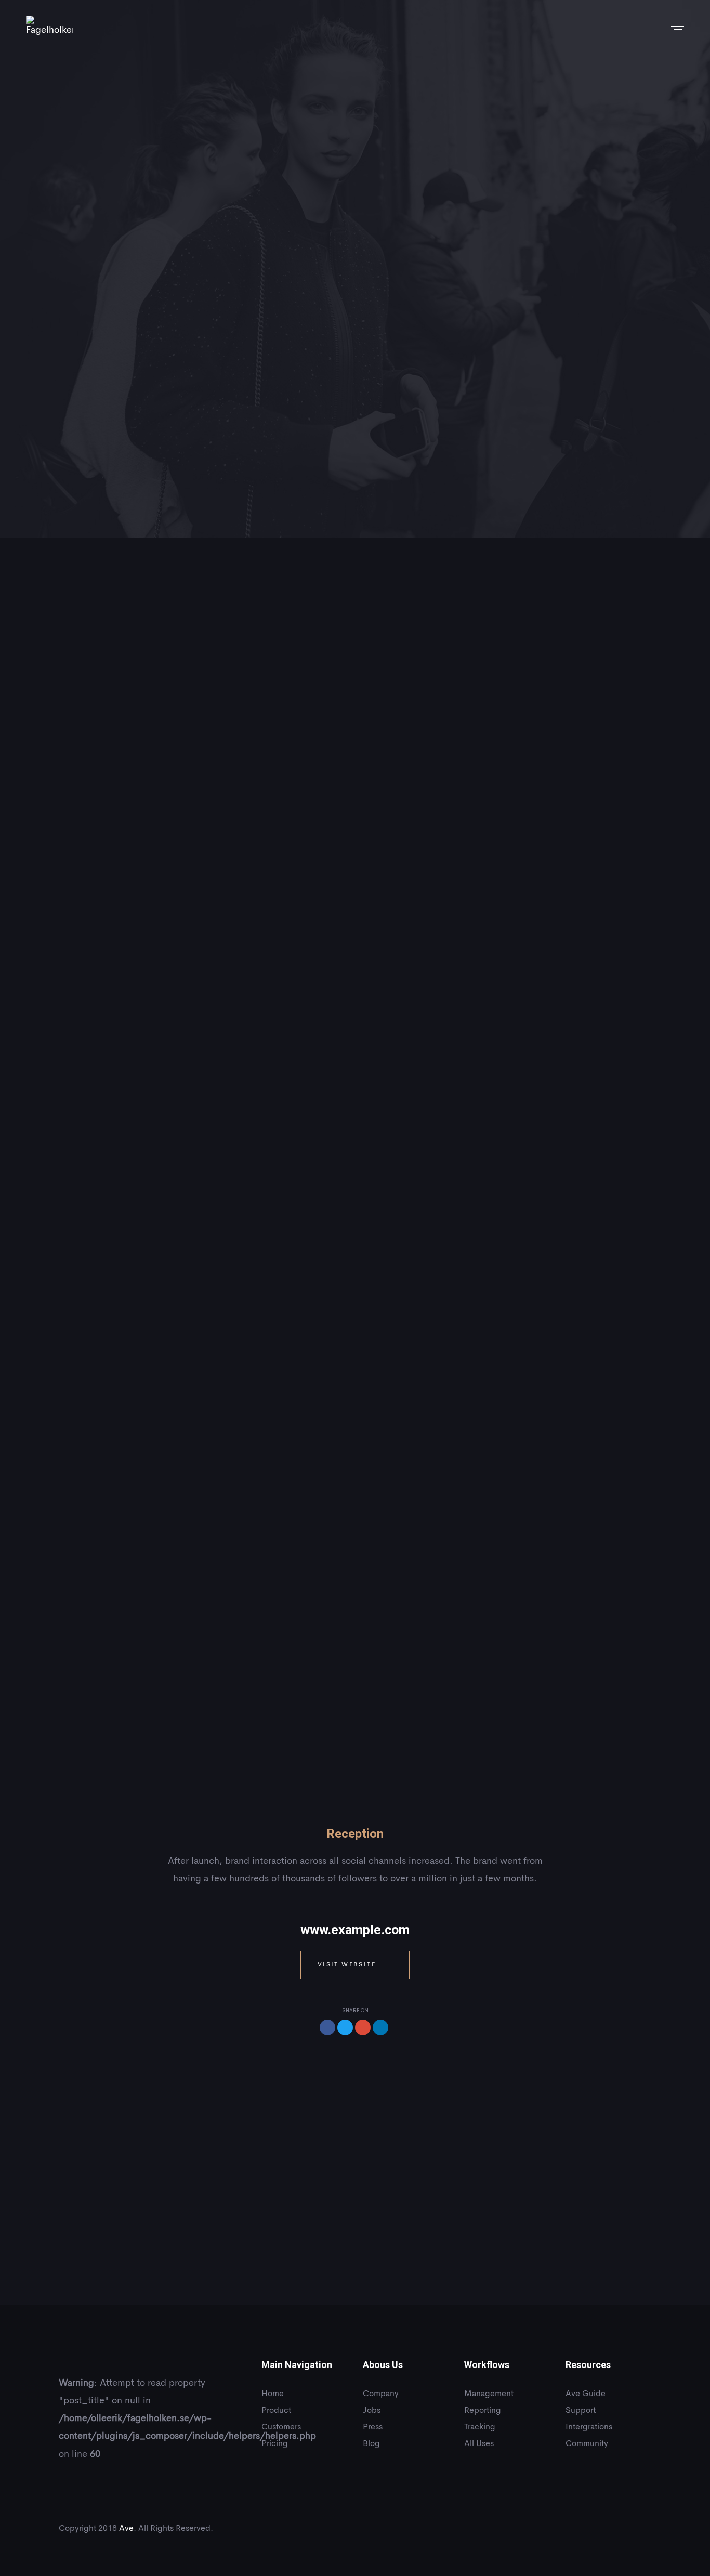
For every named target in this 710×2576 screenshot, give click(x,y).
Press (373, 2427)
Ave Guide (586, 2394)
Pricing (275, 2444)
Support (581, 2411)
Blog (371, 2444)
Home (273, 2394)
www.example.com (355, 1930)
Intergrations (589, 2427)
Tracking (480, 2427)
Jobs (372, 2411)
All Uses (479, 2444)
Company (381, 2394)
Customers (281, 2427)
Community (587, 2444)
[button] (678, 26)
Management (489, 2394)
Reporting (483, 2411)
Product (276, 2411)
